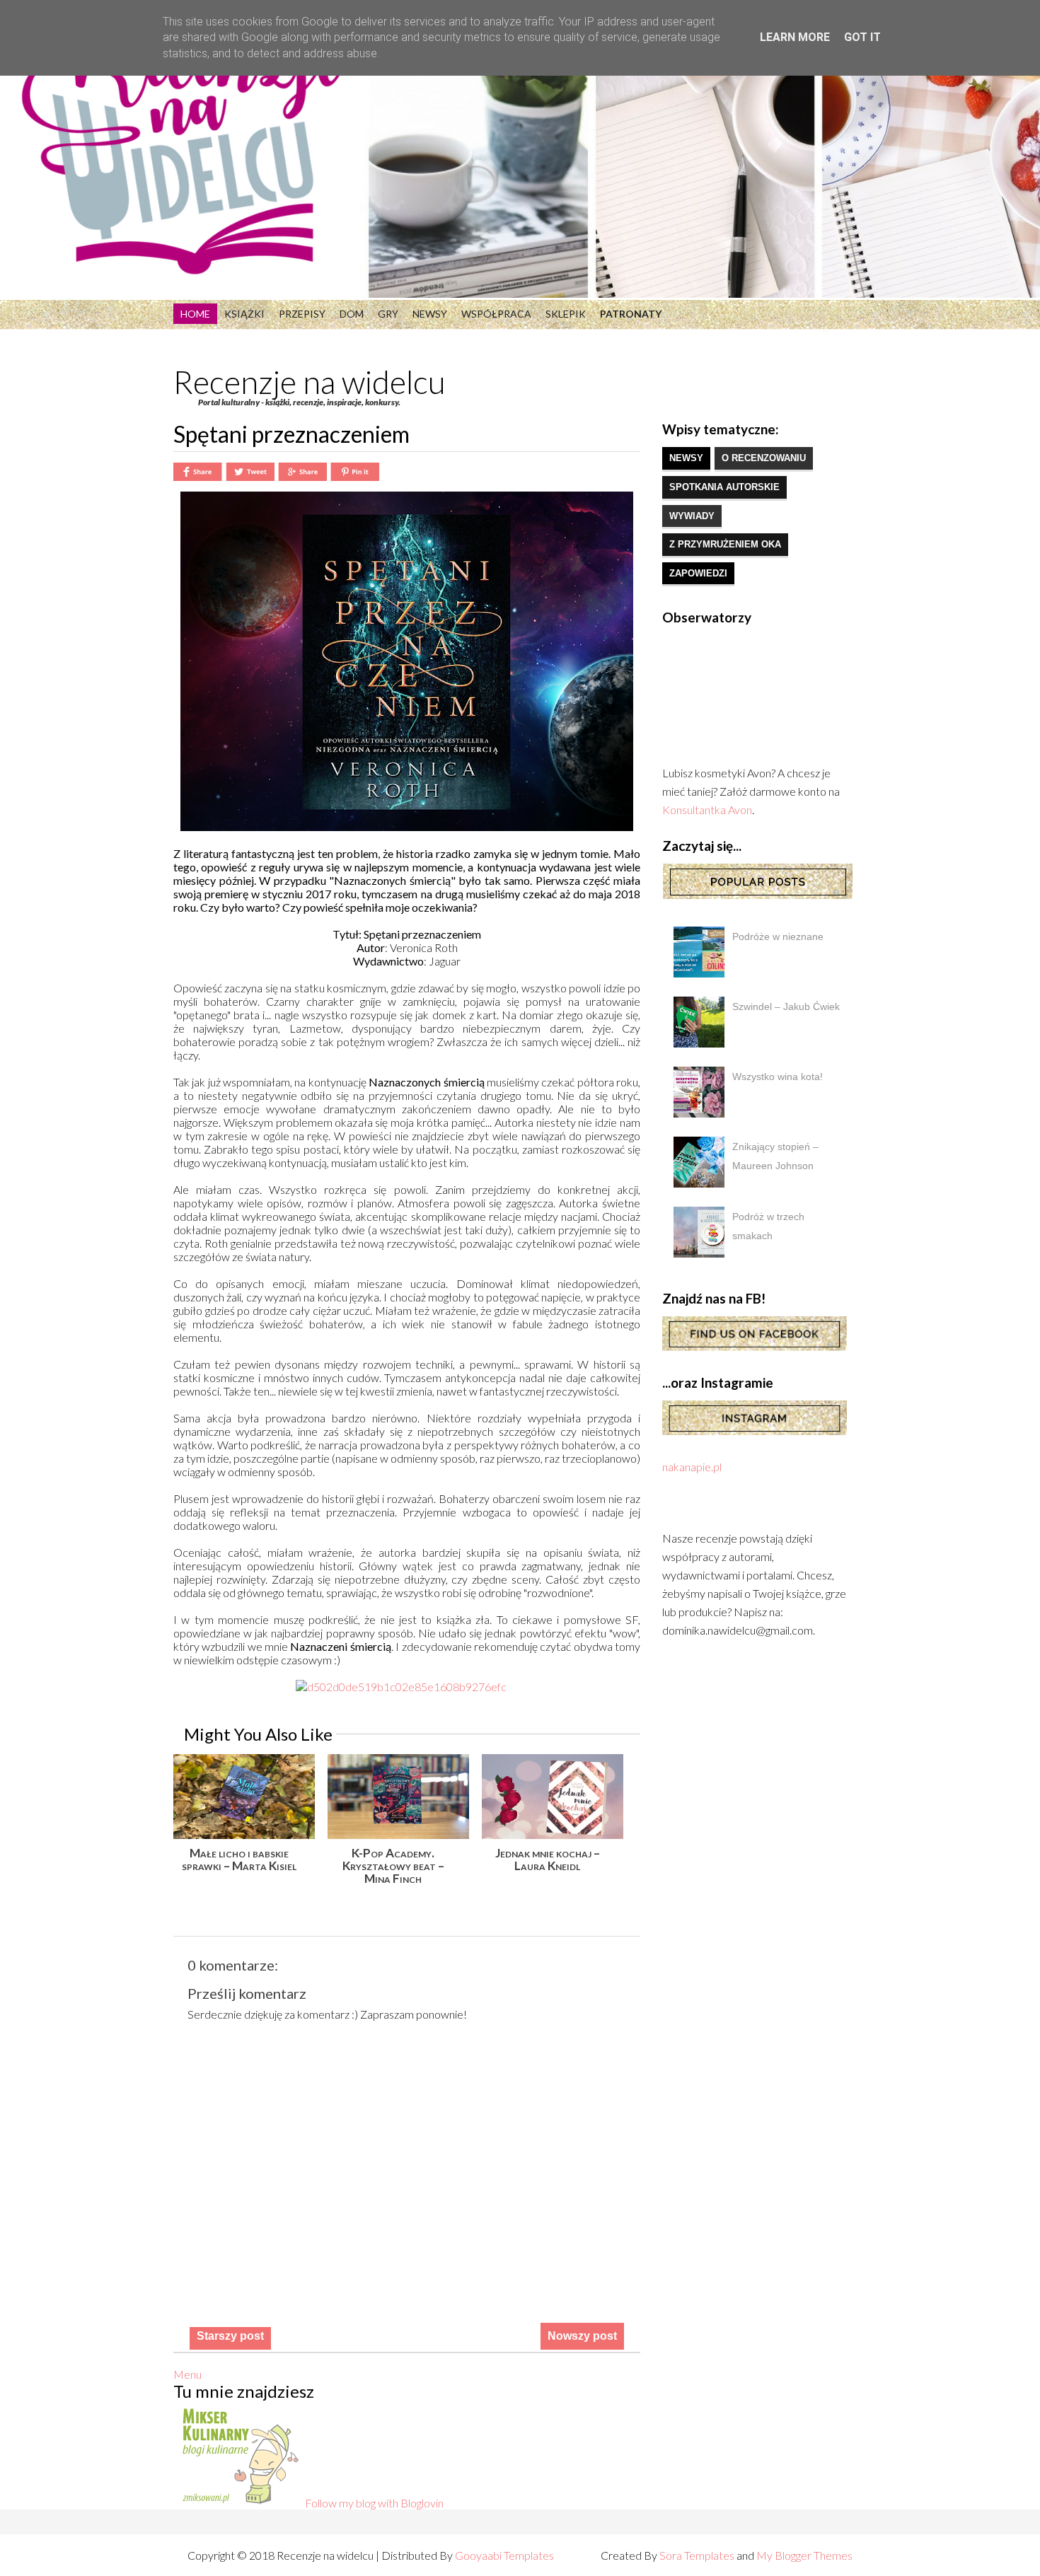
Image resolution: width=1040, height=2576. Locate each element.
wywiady (692, 516)
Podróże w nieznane (778, 936)
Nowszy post (582, 2336)
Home (195, 314)
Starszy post (230, 2336)
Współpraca (496, 314)
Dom (352, 314)
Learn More (795, 37)
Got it (862, 37)
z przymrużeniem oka (725, 544)
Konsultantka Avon (707, 810)
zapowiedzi (698, 573)
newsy (686, 458)
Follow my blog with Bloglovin (374, 2503)
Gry (388, 314)
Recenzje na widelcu (310, 382)
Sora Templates (697, 2555)
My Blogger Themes (804, 2555)
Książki (244, 314)
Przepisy (302, 314)
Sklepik (566, 314)
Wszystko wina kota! (778, 1077)
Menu (187, 2374)
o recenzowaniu (764, 458)
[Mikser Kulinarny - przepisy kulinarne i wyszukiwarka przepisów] (239, 2503)
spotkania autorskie (724, 487)
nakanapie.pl (692, 1467)
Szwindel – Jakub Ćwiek (786, 1006)
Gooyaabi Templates (504, 2555)
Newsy (430, 314)
